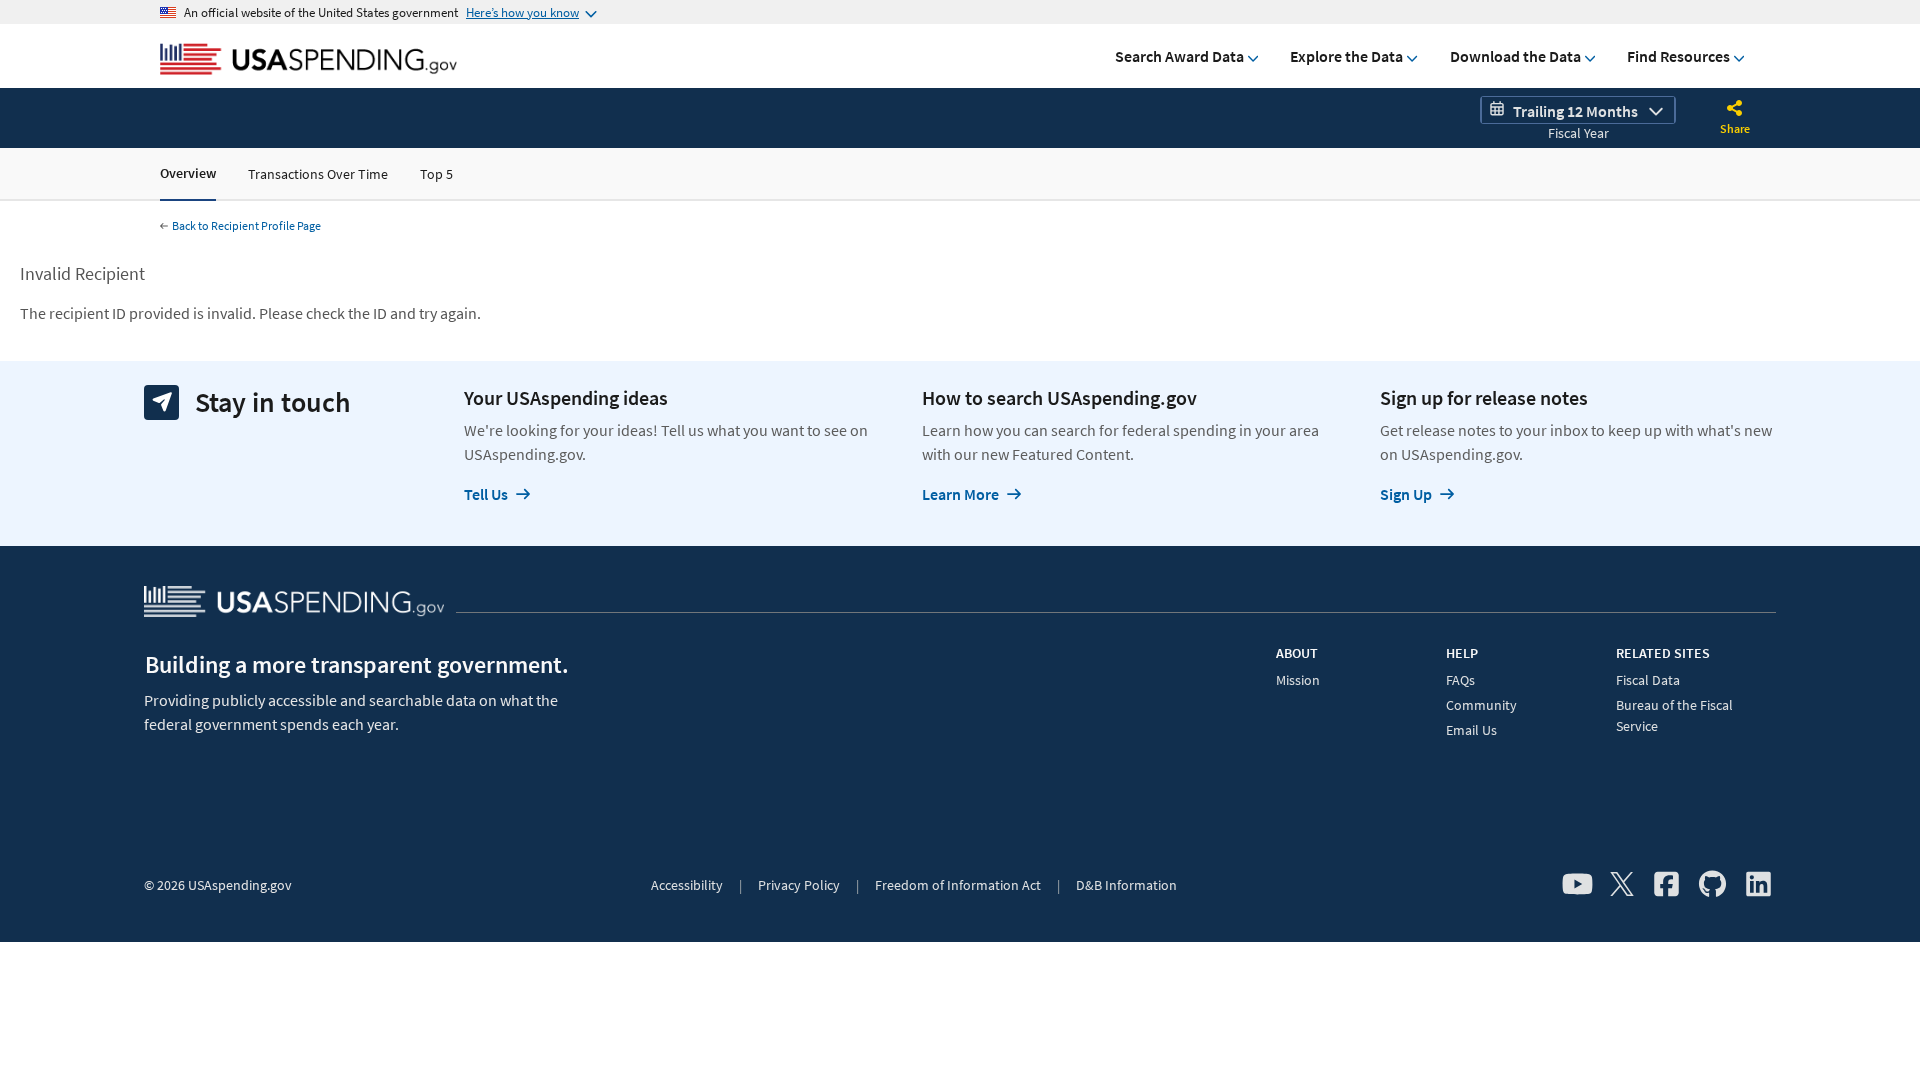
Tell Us (486, 494)
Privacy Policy (799, 885)
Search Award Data (1179, 56)
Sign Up (1406, 494)
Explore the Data (1346, 56)
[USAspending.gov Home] (308, 61)
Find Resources (1678, 56)
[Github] (1712, 885)
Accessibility (687, 885)
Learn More (960, 494)
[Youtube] (1577, 885)
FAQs (1460, 680)
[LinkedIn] (1758, 885)
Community (1481, 705)
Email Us (1471, 730)
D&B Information (1126, 885)
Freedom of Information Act (958, 885)
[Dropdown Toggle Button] (1735, 110)
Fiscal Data (1648, 680)
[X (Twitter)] (1622, 885)
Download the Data (1515, 56)
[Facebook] (1666, 885)
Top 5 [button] (436, 174)
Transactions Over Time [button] (318, 174)
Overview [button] (188, 173)
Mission (1298, 680)
